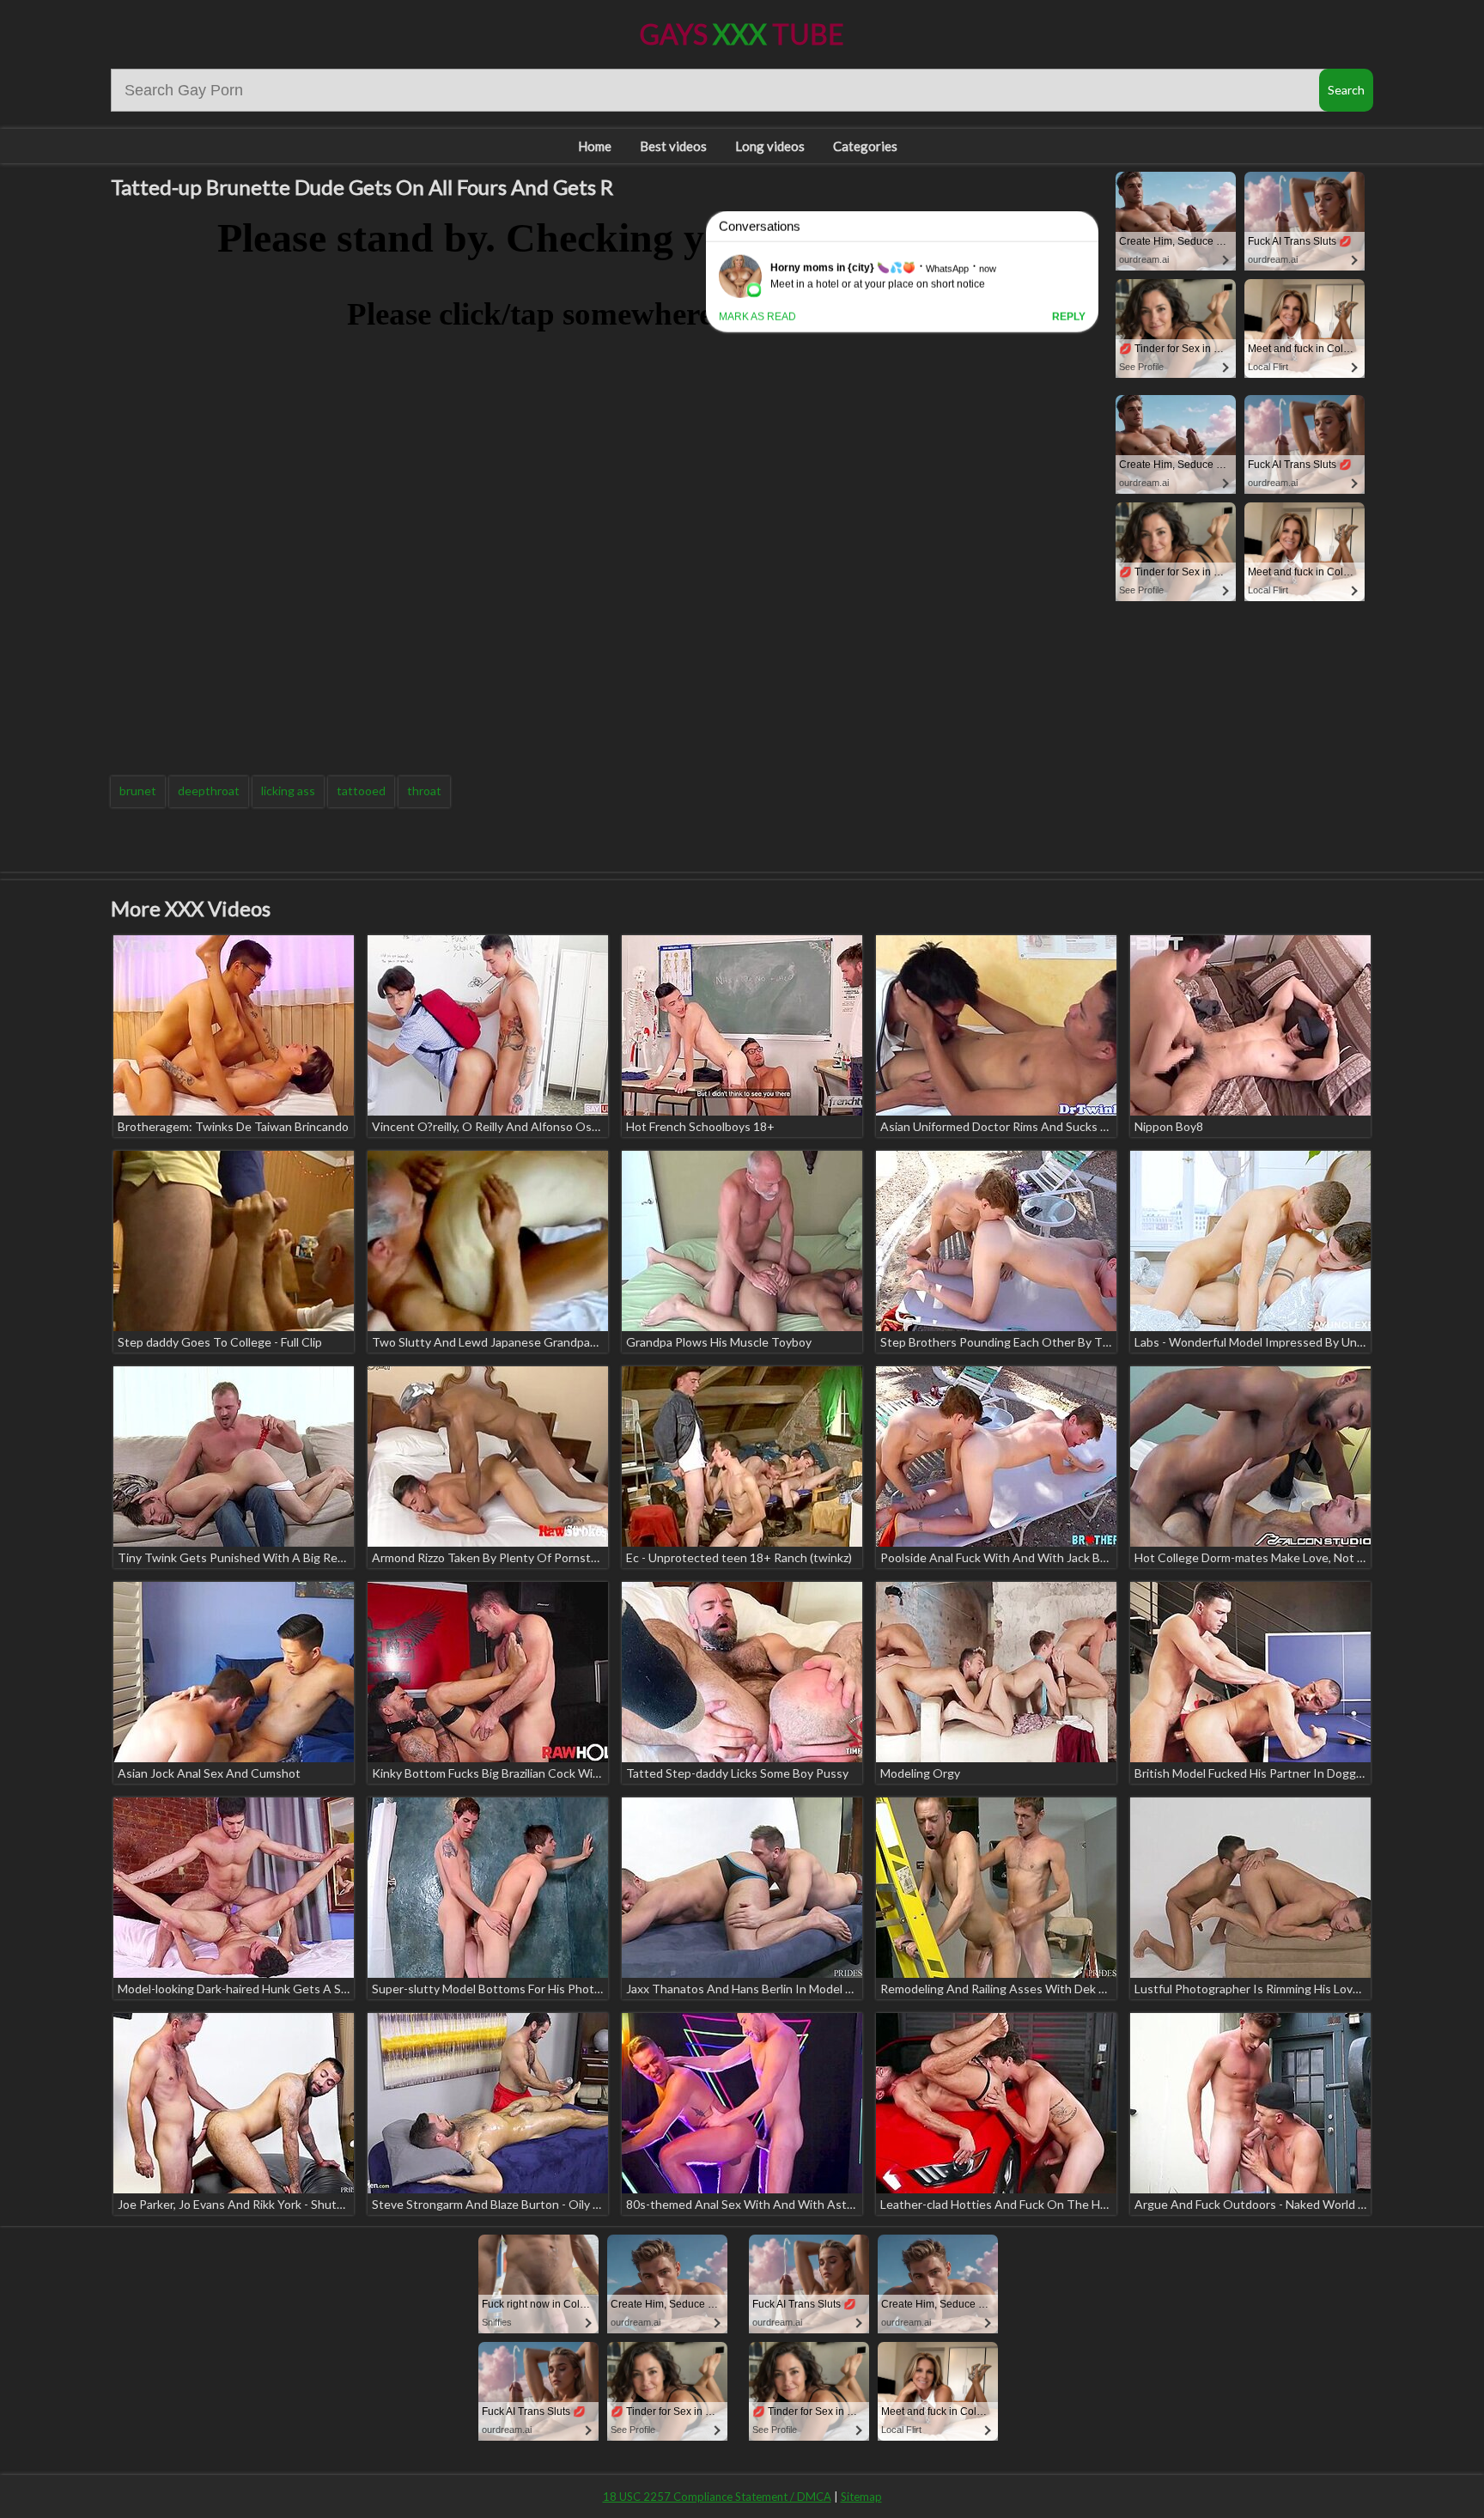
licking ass (288, 791)
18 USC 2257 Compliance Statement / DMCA (717, 2497)
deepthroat (209, 791)
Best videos (673, 146)
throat (424, 791)
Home (595, 146)
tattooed (361, 791)
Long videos (770, 146)
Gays (742, 34)
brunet (138, 791)
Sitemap (861, 2497)
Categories (865, 146)
